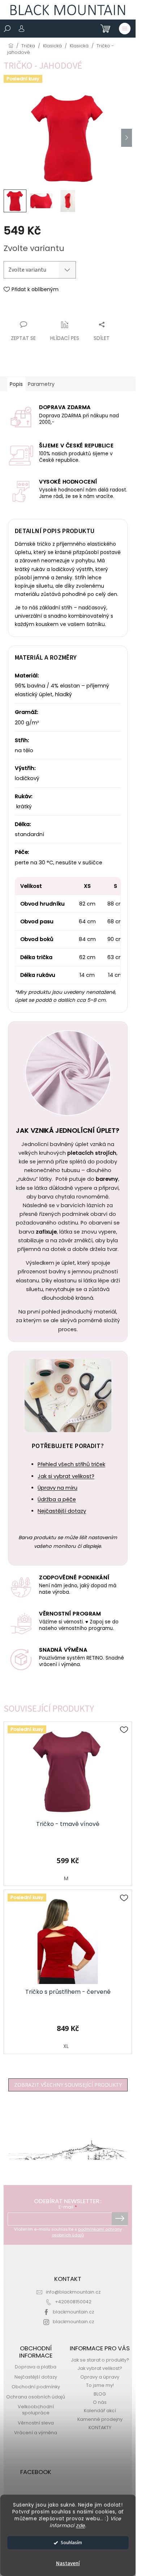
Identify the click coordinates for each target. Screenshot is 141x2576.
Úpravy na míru (57, 1488)
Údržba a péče (57, 1499)
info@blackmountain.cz (73, 2292)
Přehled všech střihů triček (71, 1464)
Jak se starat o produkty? (100, 2360)
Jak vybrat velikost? (100, 2368)
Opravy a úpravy (100, 2377)
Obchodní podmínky (36, 2387)
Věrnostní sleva (36, 2423)
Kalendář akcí (100, 2411)
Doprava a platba (36, 2367)
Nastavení (68, 2564)
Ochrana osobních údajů (36, 2397)
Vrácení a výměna (36, 2433)
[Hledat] (7, 29)
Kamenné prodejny (100, 2419)
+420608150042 (73, 2302)
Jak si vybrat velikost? (66, 1476)
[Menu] (125, 29)
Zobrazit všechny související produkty (68, 2085)
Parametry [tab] (41, 384)
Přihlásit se (120, 2219)
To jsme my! (100, 2385)
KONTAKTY (100, 2428)
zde (80, 2526)
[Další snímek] (127, 138)
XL (66, 2046)
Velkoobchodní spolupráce (36, 2410)
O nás (100, 2402)
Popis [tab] (16, 384)
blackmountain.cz (73, 2312)
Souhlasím (71, 2543)
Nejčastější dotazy (62, 1511)
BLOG (100, 2394)
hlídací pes (65, 338)
